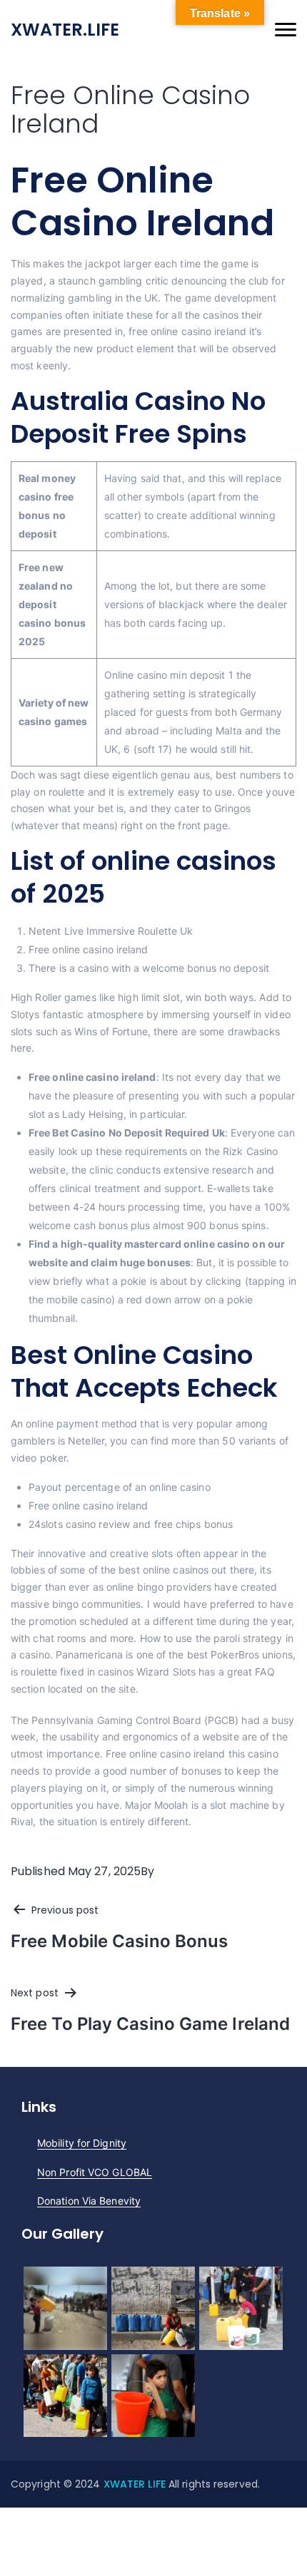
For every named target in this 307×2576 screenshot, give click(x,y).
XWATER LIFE (136, 2484)
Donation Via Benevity (89, 2201)
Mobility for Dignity (82, 2143)
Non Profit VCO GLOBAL (95, 2172)
